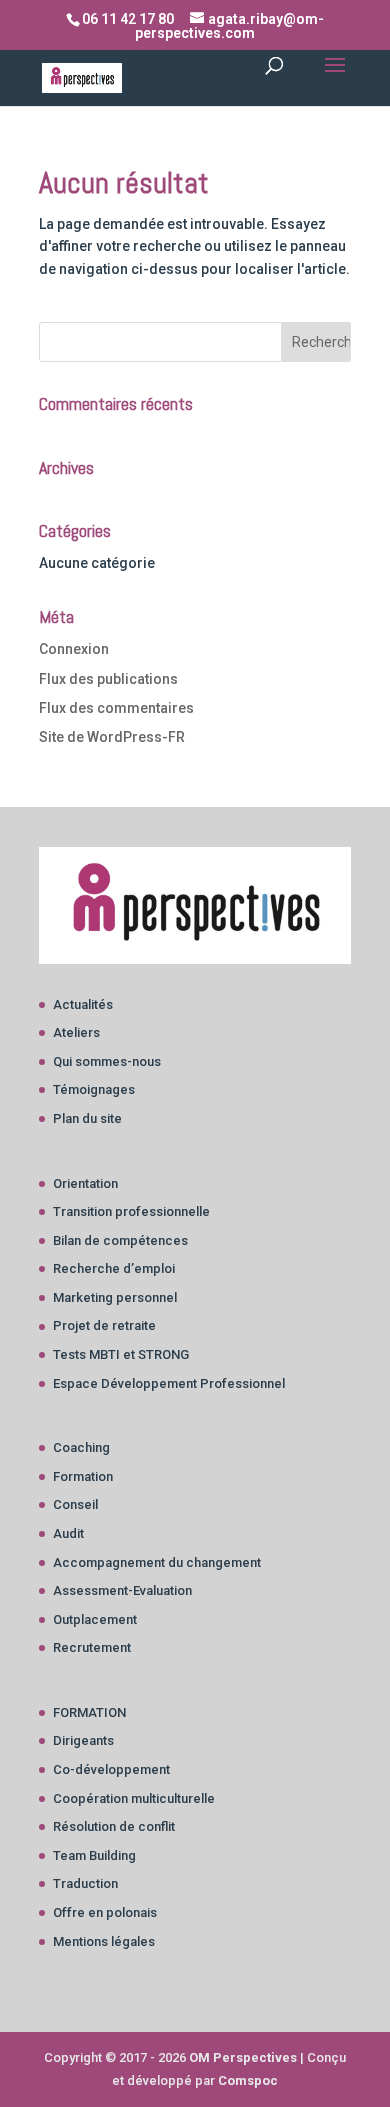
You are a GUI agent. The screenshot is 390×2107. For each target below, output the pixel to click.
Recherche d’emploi (114, 1268)
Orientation (85, 1183)
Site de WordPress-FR (112, 737)
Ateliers (76, 1032)
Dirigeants (83, 1740)
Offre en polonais (105, 1912)
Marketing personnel (115, 1297)
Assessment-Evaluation (122, 1590)
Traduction (85, 1883)
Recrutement (92, 1647)
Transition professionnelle (131, 1211)
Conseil (75, 1504)
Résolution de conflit (114, 1826)
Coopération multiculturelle (134, 1798)
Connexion (74, 649)
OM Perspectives (243, 2057)
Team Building (94, 1855)
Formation (83, 1476)
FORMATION (89, 1712)
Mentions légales (104, 1941)
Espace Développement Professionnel (169, 1383)
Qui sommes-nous (107, 1061)
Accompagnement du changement (157, 1562)
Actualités (83, 1004)
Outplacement (95, 1619)
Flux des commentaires (116, 708)
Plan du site (87, 1118)
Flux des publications (108, 679)
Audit (68, 1533)
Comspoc (248, 2080)
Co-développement (111, 1769)
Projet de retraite (104, 1325)
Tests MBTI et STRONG (121, 1354)
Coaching (81, 1447)
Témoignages (94, 1089)
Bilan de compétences (120, 1240)
